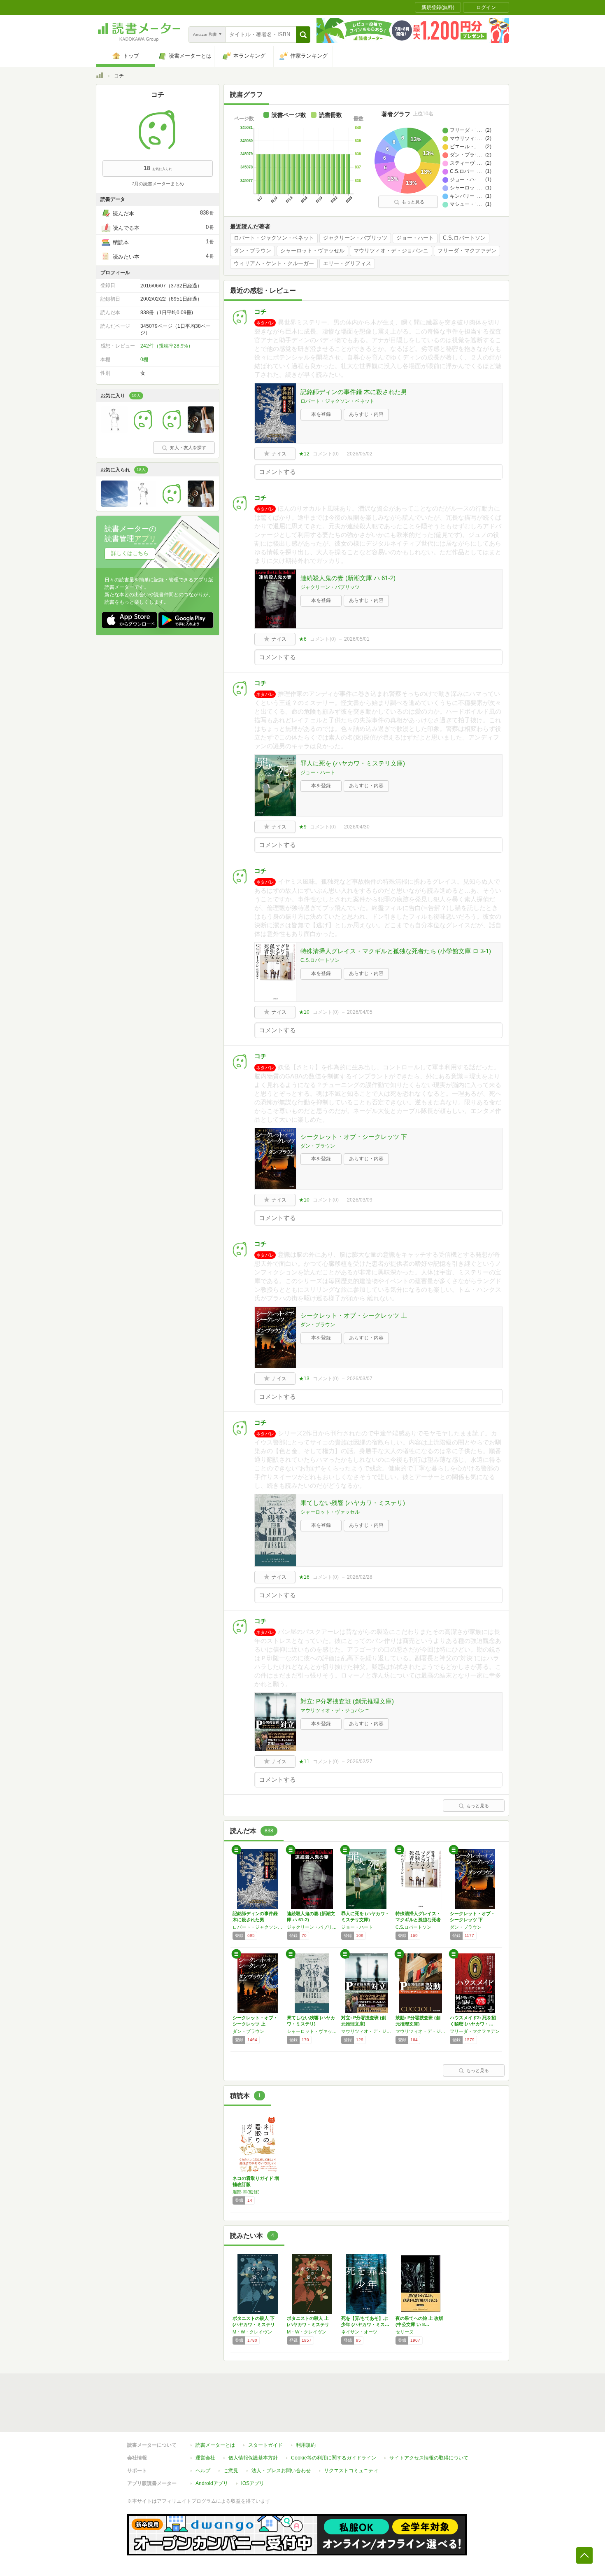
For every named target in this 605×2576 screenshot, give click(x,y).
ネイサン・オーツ (359, 2332)
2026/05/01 (357, 639)
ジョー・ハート (415, 238)
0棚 (144, 359)
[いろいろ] (114, 505)
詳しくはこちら (130, 553)
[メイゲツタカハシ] (114, 431)
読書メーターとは (215, 2445)
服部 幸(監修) (246, 2192)
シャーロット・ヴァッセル (312, 251)
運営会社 (205, 2458)
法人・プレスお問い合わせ (281, 2471)
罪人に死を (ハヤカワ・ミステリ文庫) (353, 763)
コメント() (326, 454)
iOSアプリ (253, 2483)
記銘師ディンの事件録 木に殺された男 (354, 392)
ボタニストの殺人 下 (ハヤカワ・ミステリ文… (254, 2324)
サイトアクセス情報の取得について (429, 2458)
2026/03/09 (360, 1200)
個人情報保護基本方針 (253, 2458)
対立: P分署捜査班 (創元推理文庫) (347, 1701)
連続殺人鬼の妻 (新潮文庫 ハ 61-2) (348, 578)
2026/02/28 (360, 1577)
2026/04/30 (357, 827)
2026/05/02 (360, 454)
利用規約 (306, 2445)
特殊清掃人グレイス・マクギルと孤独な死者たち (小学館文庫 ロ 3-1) (396, 951)
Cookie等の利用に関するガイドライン (334, 2458)
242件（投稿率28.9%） (167, 346)
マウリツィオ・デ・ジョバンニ (391, 251)
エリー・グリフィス (347, 264)
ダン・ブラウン (252, 251)
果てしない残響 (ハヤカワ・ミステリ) (353, 1503)
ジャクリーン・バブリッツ (355, 238)
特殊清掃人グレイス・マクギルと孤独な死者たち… (418, 1920)
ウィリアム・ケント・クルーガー (274, 264)
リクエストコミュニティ (351, 2471)
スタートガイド (265, 2445)
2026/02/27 (360, 1762)
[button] (303, 35)
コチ (261, 311)
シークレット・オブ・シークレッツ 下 (354, 1137)
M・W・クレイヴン (252, 2332)
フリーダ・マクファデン (467, 251)
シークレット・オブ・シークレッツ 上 (354, 1315)
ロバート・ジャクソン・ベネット (274, 238)
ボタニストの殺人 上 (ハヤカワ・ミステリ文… (308, 2324)
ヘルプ (203, 2471)
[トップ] (100, 77)
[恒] (143, 431)
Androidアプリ (212, 2483)
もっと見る (413, 202)
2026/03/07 (360, 1379)
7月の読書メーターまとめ (158, 184)
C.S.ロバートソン (464, 238)
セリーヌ (405, 2332)
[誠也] (172, 431)
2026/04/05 (360, 1012)
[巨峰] (201, 431)
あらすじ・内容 (366, 414)
